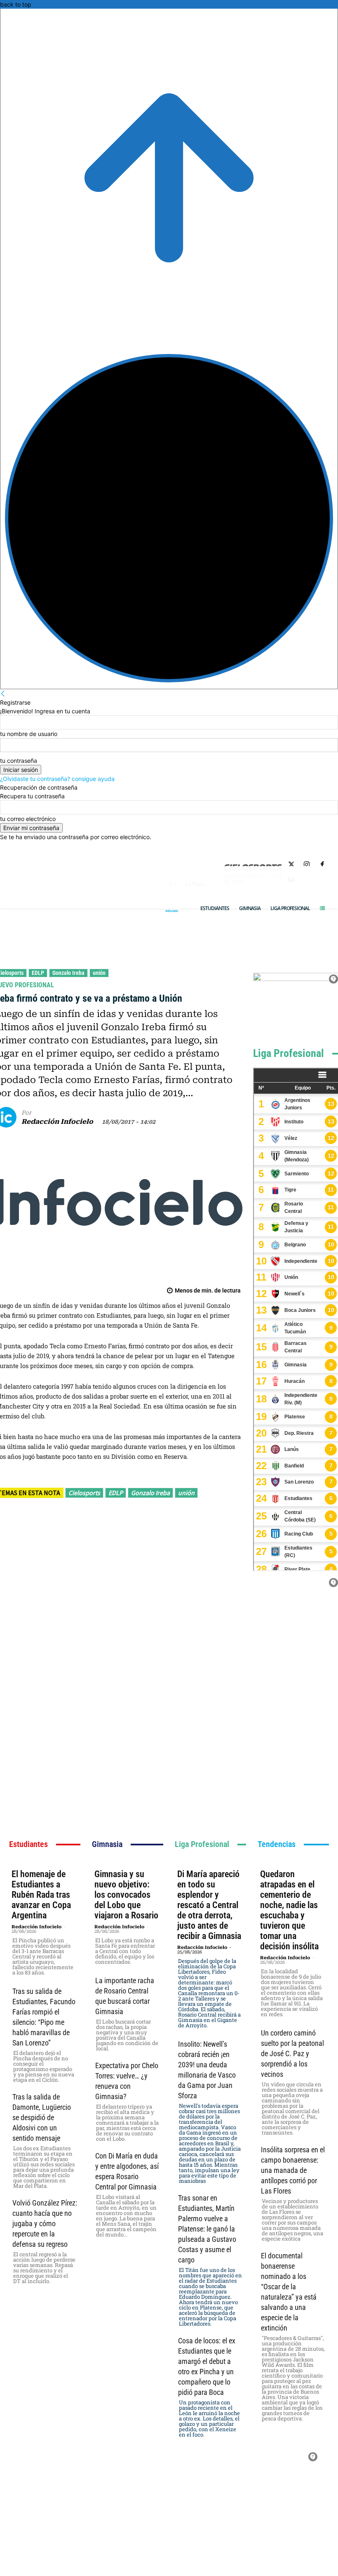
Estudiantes (28, 1844)
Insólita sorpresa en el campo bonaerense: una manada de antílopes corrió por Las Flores (293, 2170)
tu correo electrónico (28, 819)
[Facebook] (322, 865)
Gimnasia (107, 1844)
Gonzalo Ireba (68, 973)
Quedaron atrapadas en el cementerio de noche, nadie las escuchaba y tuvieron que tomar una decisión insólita (289, 1910)
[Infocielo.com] (172, 911)
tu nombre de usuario (29, 734)
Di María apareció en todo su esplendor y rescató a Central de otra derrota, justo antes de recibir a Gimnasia (209, 1905)
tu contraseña (19, 761)
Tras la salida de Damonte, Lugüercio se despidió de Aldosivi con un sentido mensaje (42, 2117)
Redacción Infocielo (57, 1122)
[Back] (3, 694)
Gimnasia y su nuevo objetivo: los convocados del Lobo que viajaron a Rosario (126, 1895)
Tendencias (277, 1844)
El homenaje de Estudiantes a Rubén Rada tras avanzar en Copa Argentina (41, 1895)
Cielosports (84, 1493)
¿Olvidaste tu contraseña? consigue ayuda (57, 779)
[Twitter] (292, 865)
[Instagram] (307, 865)
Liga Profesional (289, 1053)
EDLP (38, 973)
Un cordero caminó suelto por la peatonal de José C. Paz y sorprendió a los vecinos (292, 2053)
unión (99, 973)
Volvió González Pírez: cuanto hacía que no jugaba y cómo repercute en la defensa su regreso (45, 2223)
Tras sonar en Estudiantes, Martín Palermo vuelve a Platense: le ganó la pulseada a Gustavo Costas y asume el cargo (207, 2229)
